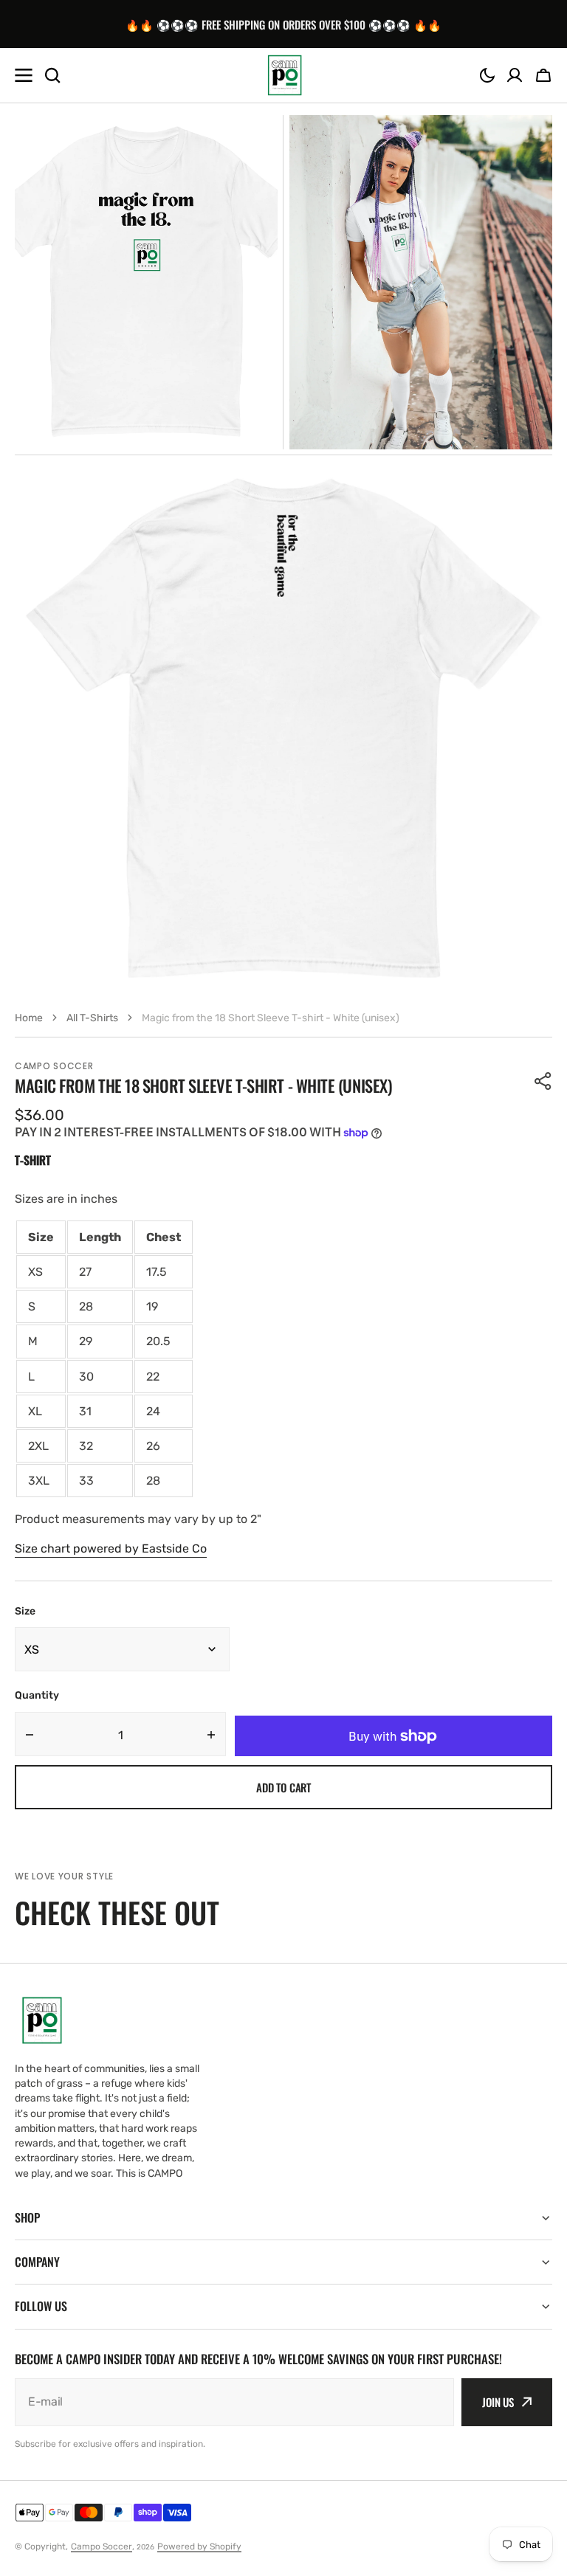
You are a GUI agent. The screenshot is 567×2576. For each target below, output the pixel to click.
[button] (487, 75)
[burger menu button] (24, 75)
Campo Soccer (102, 2546)
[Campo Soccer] (283, 75)
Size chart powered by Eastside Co (111, 1548)
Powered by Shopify (199, 2546)
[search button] (52, 75)
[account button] (515, 75)
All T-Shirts (92, 1018)
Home (29, 1018)
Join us (498, 2402)
